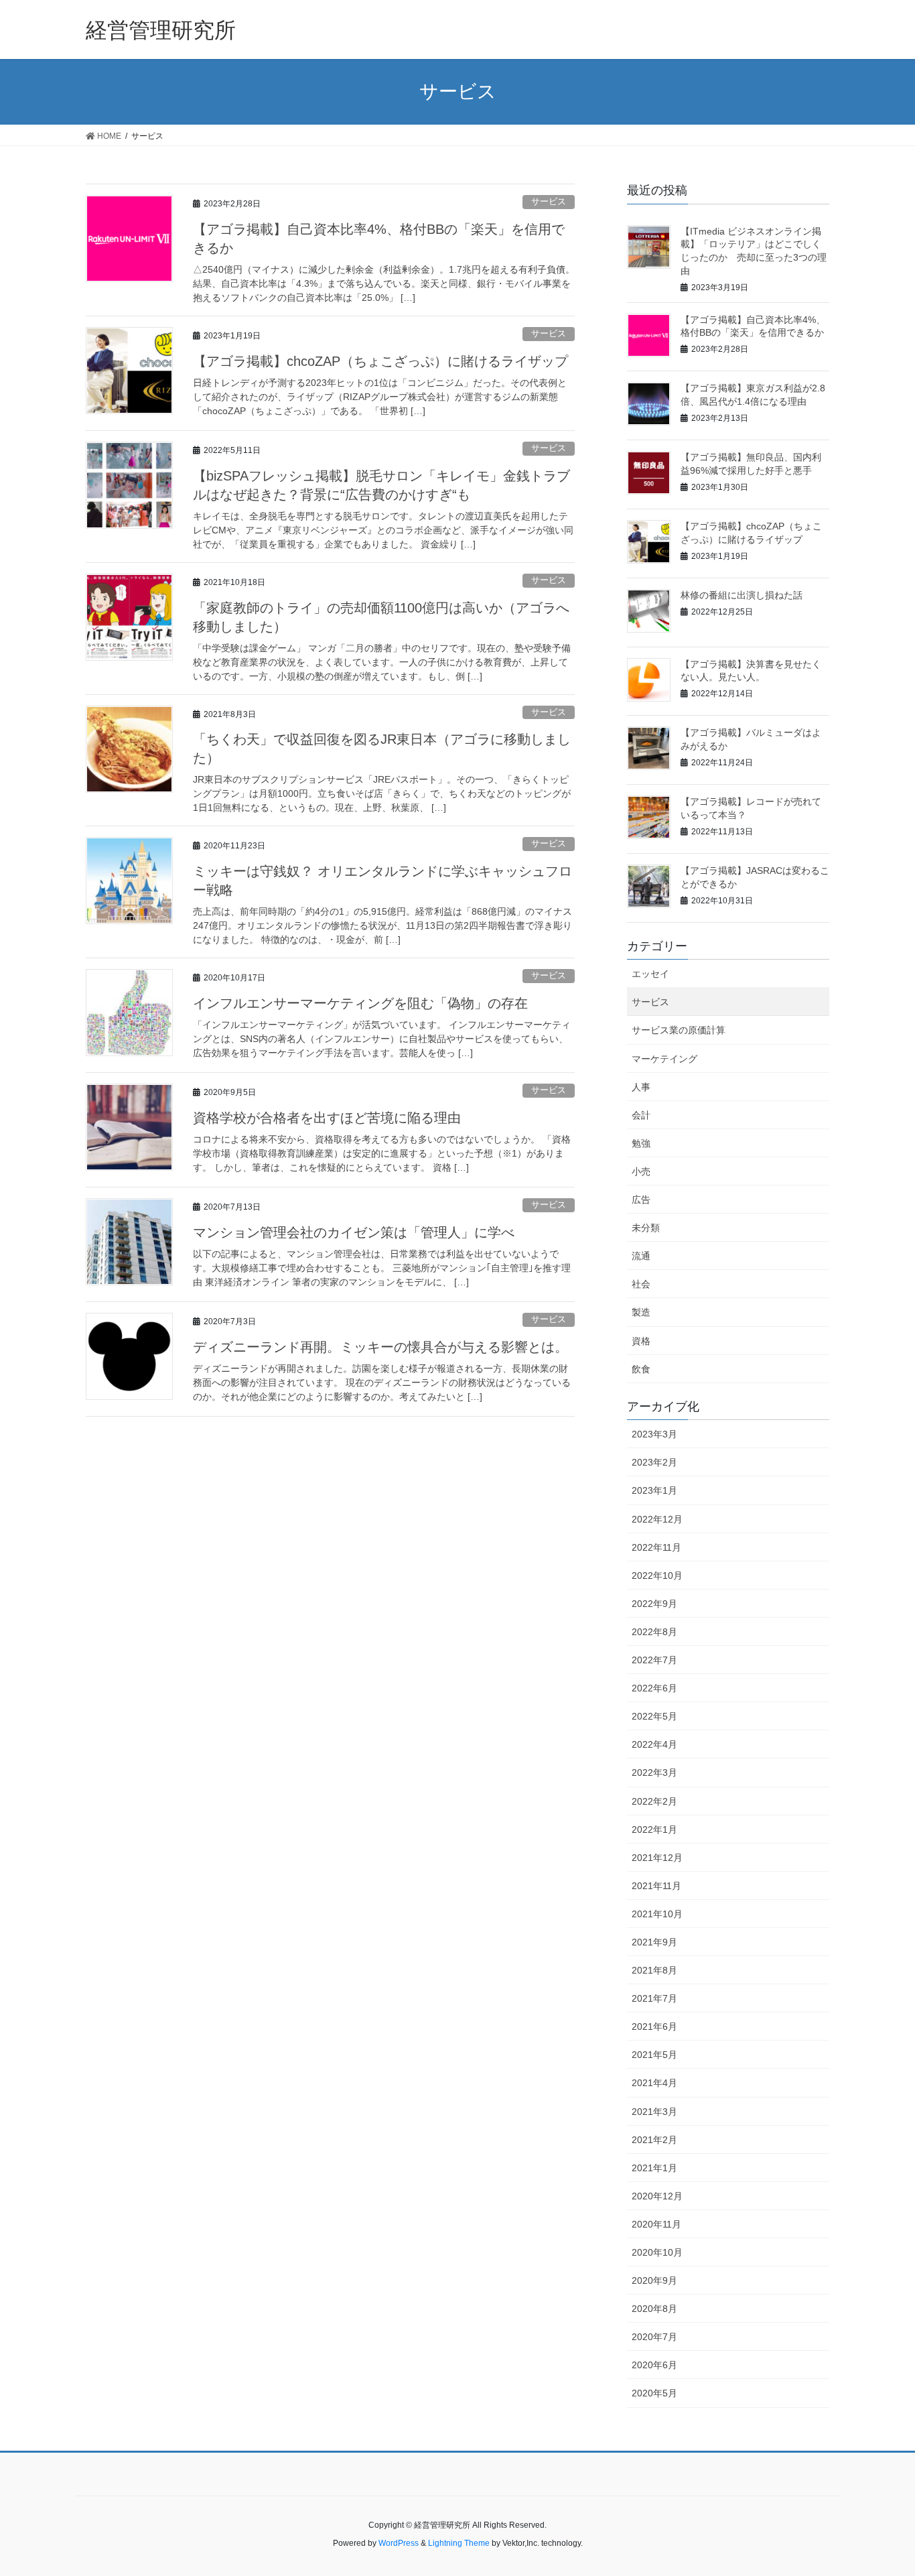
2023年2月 (654, 1462)
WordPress (399, 2543)
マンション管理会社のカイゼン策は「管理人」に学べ (354, 1232)
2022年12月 (657, 1519)
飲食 (641, 1369)
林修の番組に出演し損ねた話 (742, 595)
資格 (641, 1341)
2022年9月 (654, 1604)
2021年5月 (654, 2055)
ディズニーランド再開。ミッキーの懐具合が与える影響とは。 (380, 1347)
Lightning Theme (459, 2543)
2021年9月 (654, 1942)
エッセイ (650, 974)
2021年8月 (654, 1970)
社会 (641, 1284)
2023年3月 (654, 1434)
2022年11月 (656, 1547)
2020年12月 (657, 2196)
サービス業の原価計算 (679, 1030)
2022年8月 (654, 1632)
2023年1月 (654, 1490)
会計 (641, 1115)
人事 (641, 1087)
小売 (641, 1171)
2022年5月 (654, 1716)
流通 (641, 1256)
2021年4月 (654, 2083)
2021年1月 (654, 2168)
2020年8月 (654, 2309)
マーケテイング (664, 1059)
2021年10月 (657, 1914)
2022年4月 (654, 1744)
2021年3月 (654, 2112)
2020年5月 (654, 2393)
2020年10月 (657, 2252)
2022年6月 (654, 1688)
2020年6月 (654, 2365)
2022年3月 (654, 1773)
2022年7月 (654, 1660)
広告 (641, 1200)
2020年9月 (654, 2280)
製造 (641, 1312)
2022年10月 (657, 1575)
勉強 (641, 1143)
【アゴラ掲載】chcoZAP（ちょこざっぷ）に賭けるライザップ (380, 361)
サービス (549, 201)
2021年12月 (657, 1858)
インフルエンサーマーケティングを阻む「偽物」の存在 (360, 1003)
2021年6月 (654, 2026)
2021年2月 (654, 2140)
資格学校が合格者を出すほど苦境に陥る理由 (327, 1118)
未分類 (646, 1228)
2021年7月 (654, 1998)
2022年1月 (654, 1829)
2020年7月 (654, 2337)
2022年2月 (654, 1801)
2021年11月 (656, 1886)
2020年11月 (656, 2224)
